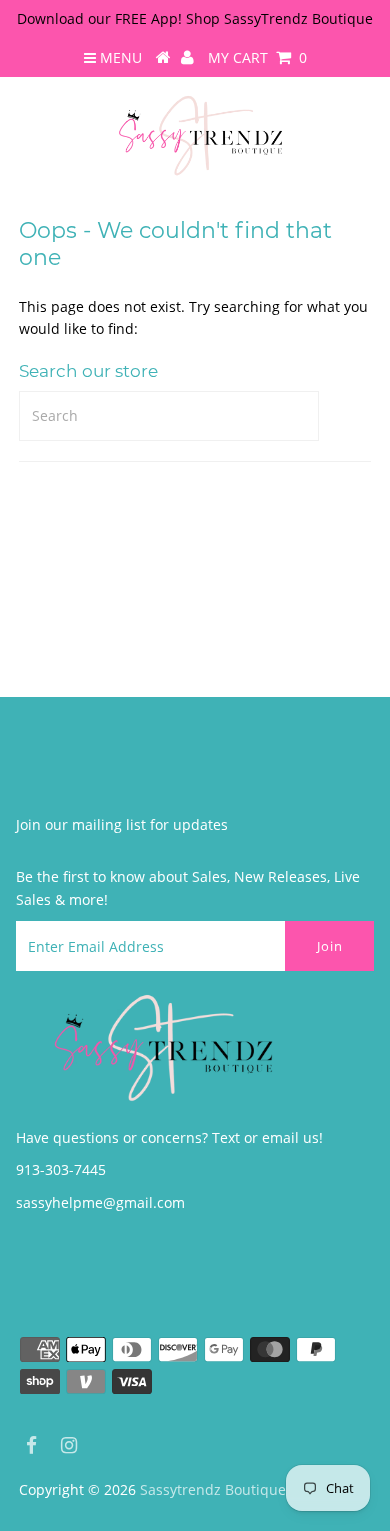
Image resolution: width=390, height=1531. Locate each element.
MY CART (257, 57)
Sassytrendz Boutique (213, 1489)
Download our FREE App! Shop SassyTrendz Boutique (195, 18)
